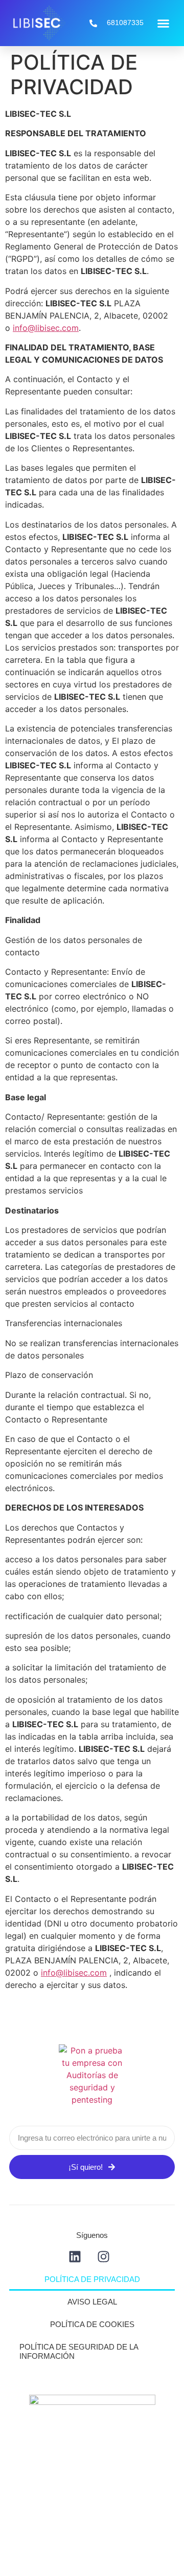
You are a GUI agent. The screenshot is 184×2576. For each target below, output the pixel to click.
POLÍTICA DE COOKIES (92, 2324)
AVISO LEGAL (92, 2302)
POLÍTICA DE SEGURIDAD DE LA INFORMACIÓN (79, 2351)
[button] (164, 23)
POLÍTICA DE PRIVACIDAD (92, 2279)
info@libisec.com (46, 328)
